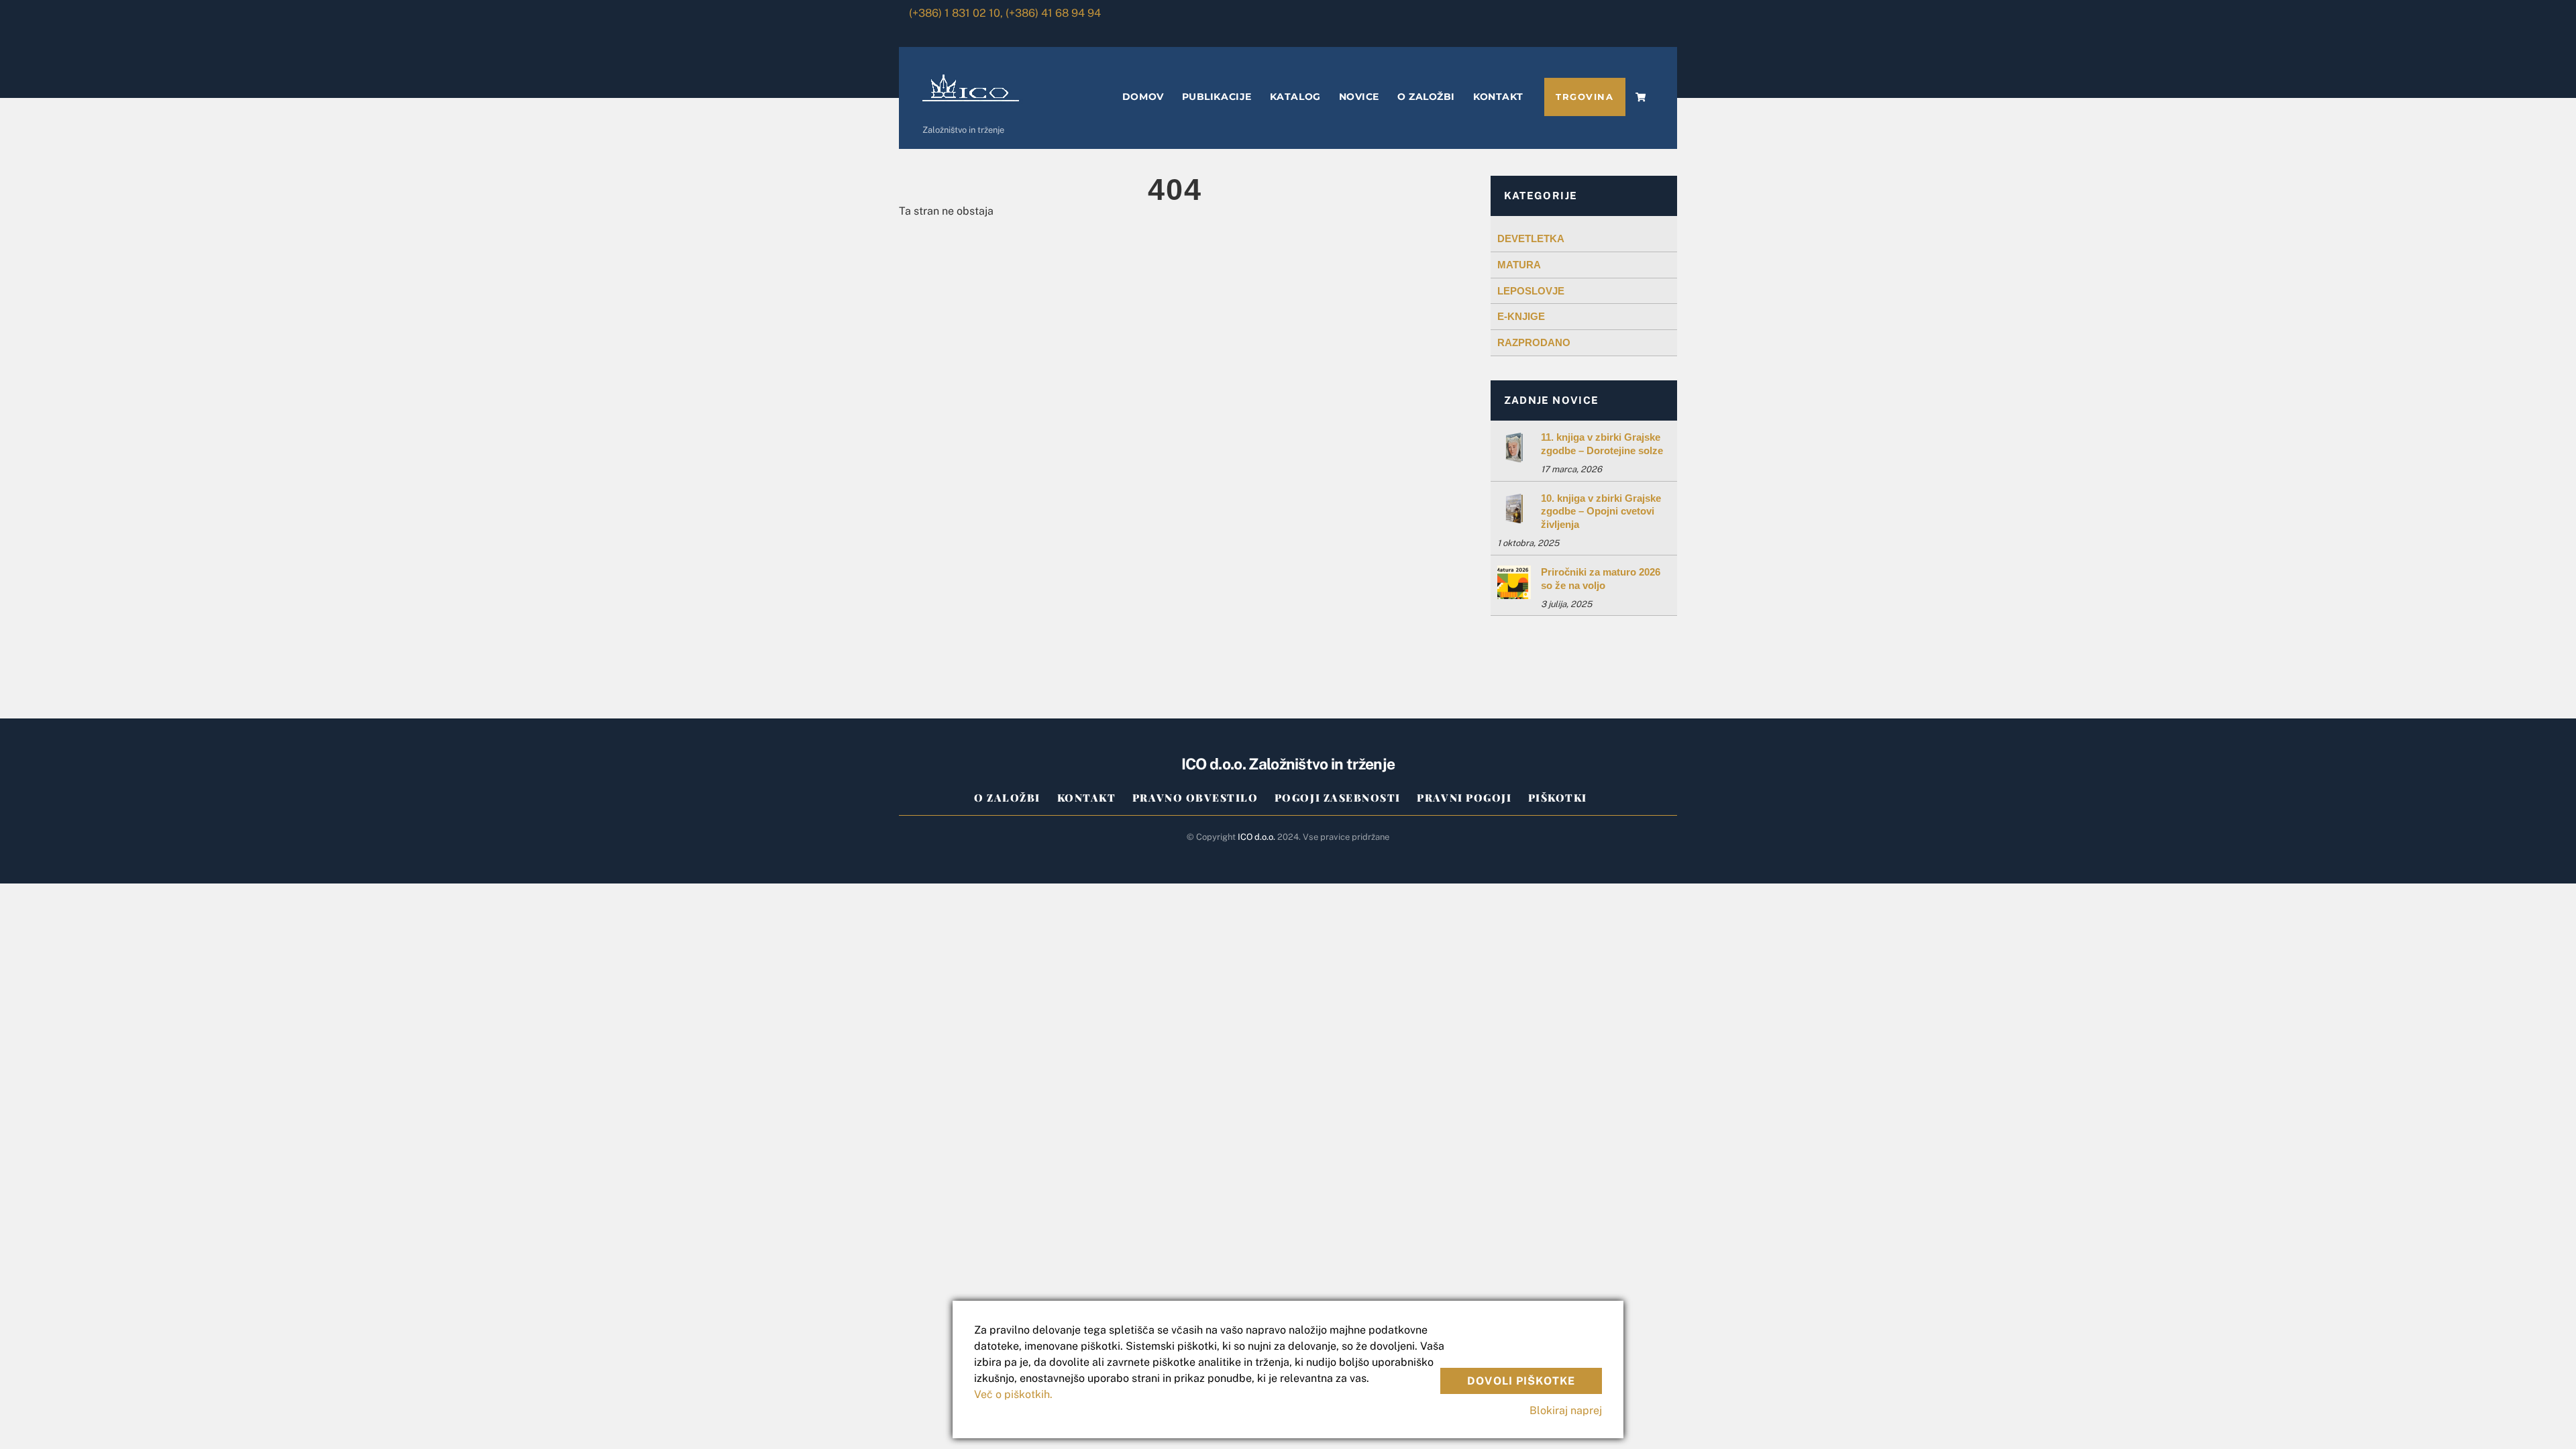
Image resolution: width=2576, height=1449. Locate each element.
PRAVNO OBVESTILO (1195, 798)
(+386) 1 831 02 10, (956, 13)
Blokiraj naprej (1566, 1410)
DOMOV (1143, 97)
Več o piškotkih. (1013, 1394)
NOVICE (1359, 97)
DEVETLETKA (1531, 238)
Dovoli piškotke (1521, 1381)
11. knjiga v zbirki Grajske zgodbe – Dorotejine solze (1602, 444)
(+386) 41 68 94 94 (1053, 13)
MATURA (1519, 265)
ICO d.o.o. (1256, 837)
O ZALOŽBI (1426, 97)
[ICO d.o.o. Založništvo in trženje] (973, 96)
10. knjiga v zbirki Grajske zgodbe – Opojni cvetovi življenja (1601, 511)
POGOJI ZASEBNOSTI (1338, 798)
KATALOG (1295, 97)
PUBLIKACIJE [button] (1217, 97)
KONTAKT (1498, 97)
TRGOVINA (1585, 97)
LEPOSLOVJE (1531, 291)
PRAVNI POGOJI (1464, 798)
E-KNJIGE (1521, 316)
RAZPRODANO (1534, 342)
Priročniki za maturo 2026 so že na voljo (1601, 579)
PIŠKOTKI (1558, 798)
